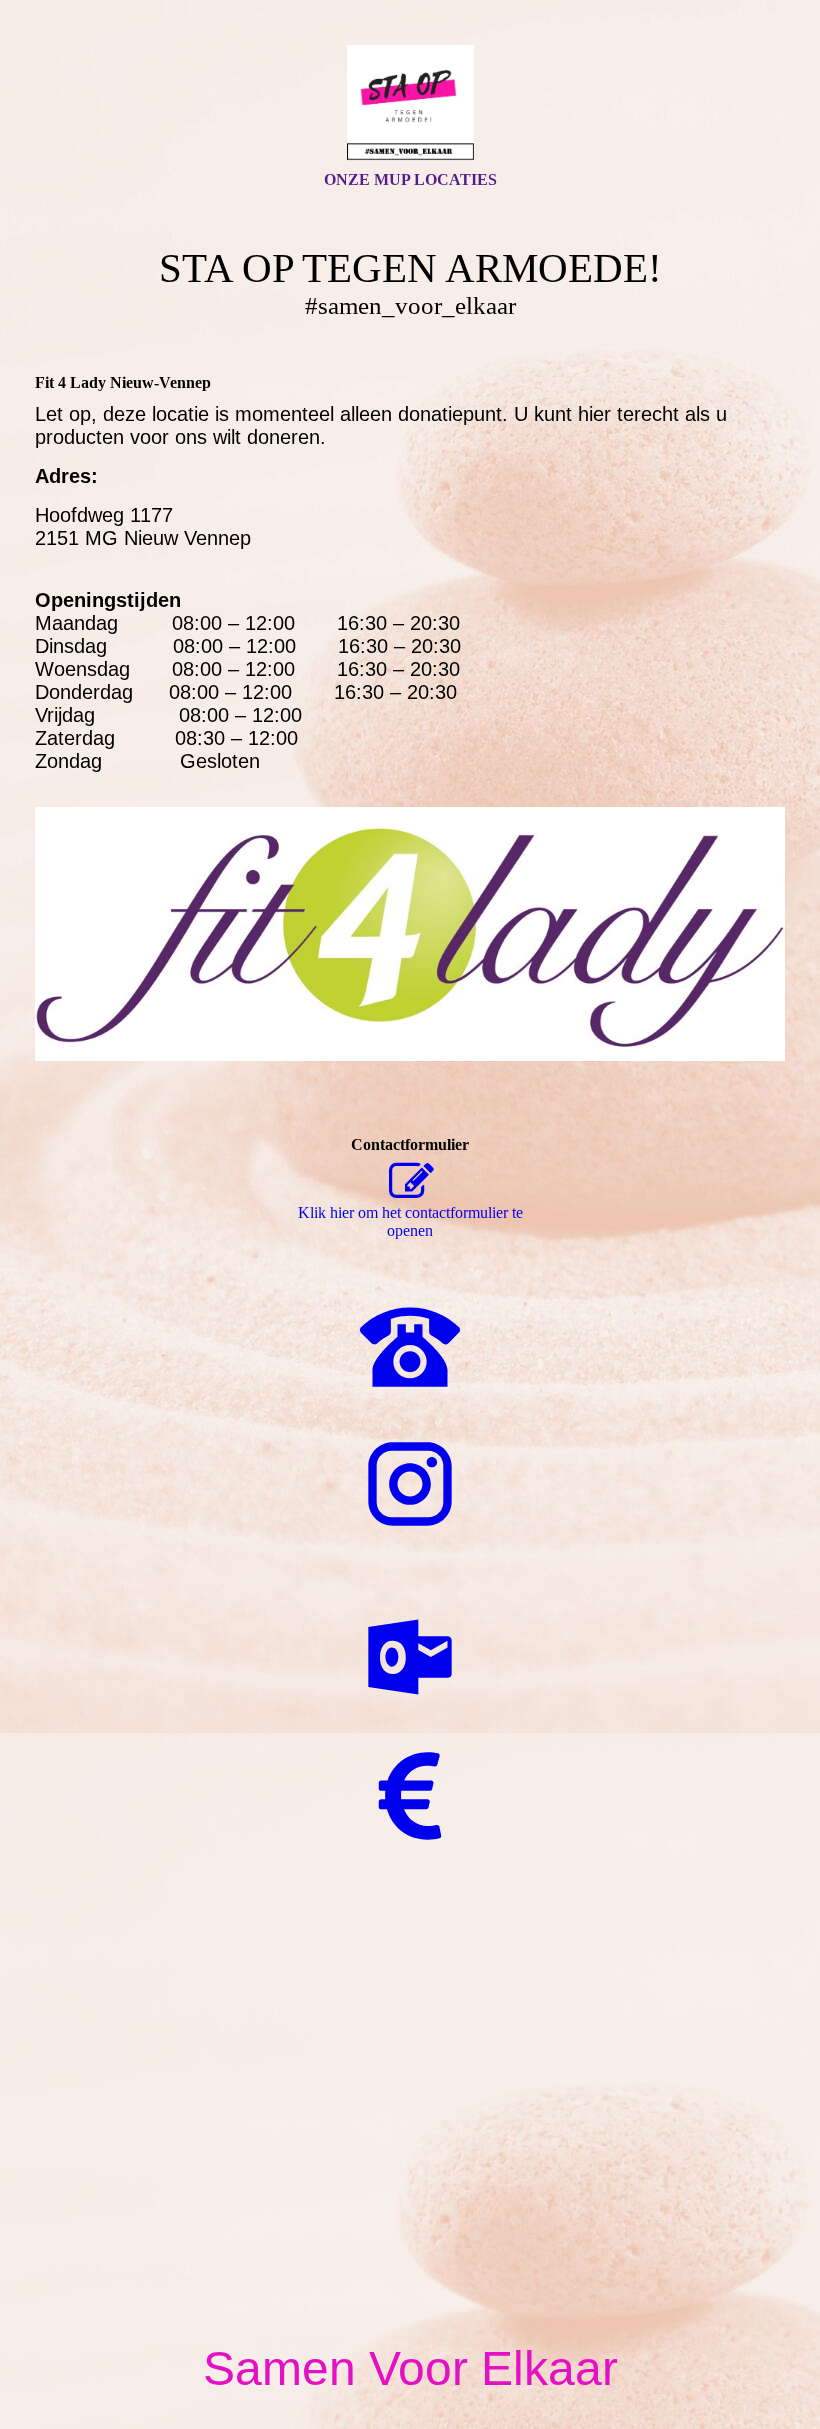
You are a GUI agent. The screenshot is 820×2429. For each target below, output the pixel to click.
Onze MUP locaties (410, 179)
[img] (410, 103)
